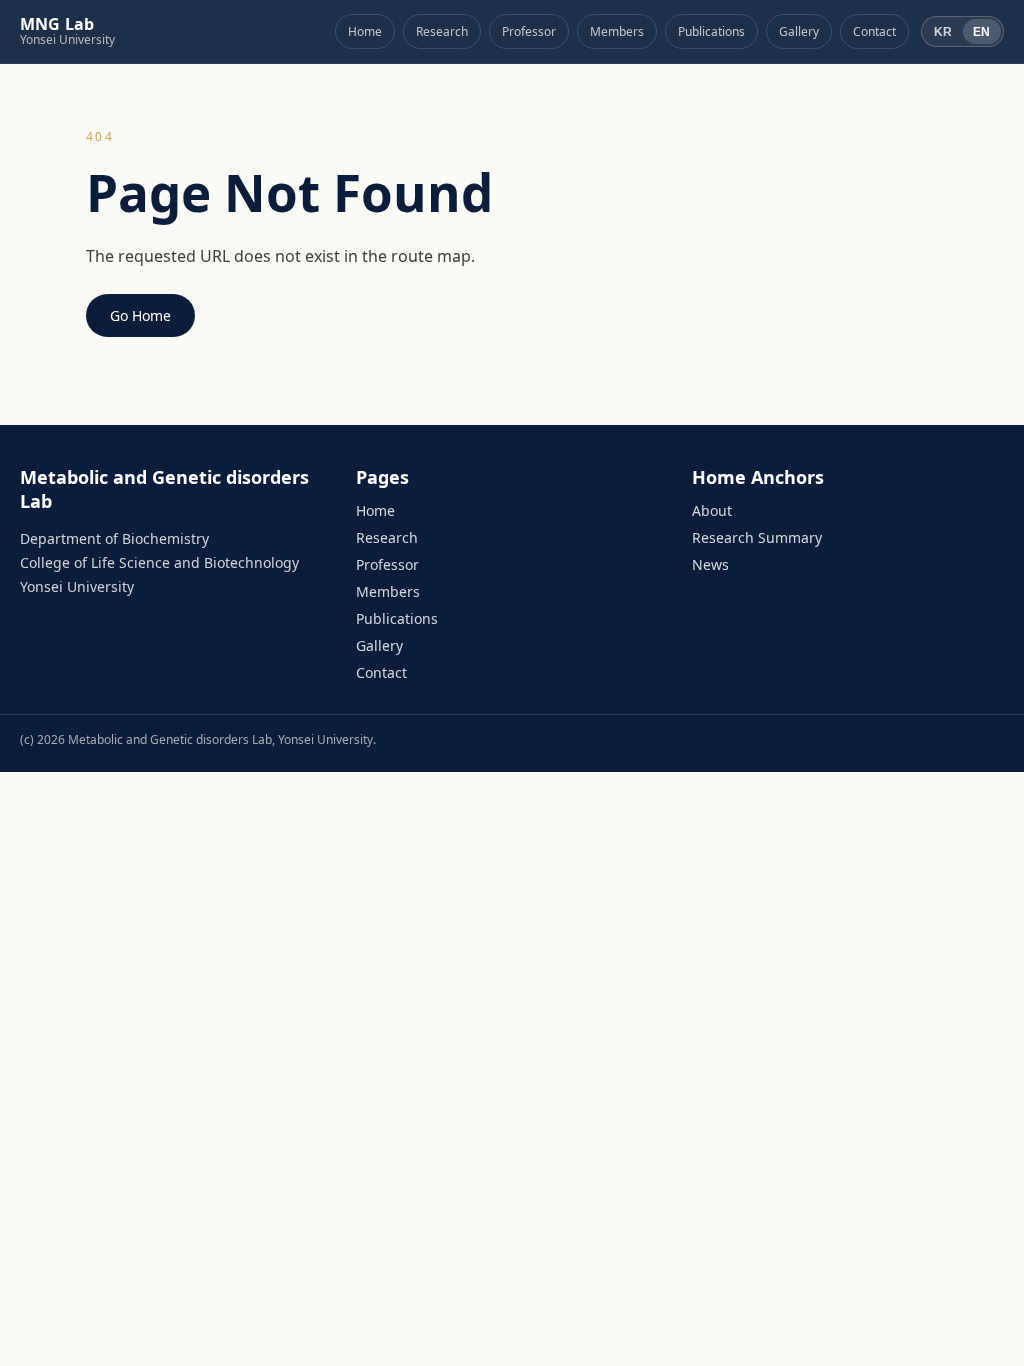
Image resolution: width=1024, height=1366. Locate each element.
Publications (711, 31)
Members (617, 31)
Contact (874, 31)
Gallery (799, 31)
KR (943, 32)
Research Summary (757, 537)
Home (365, 31)
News (710, 564)
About (712, 510)
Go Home (140, 315)
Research (442, 31)
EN (981, 32)
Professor (529, 31)
